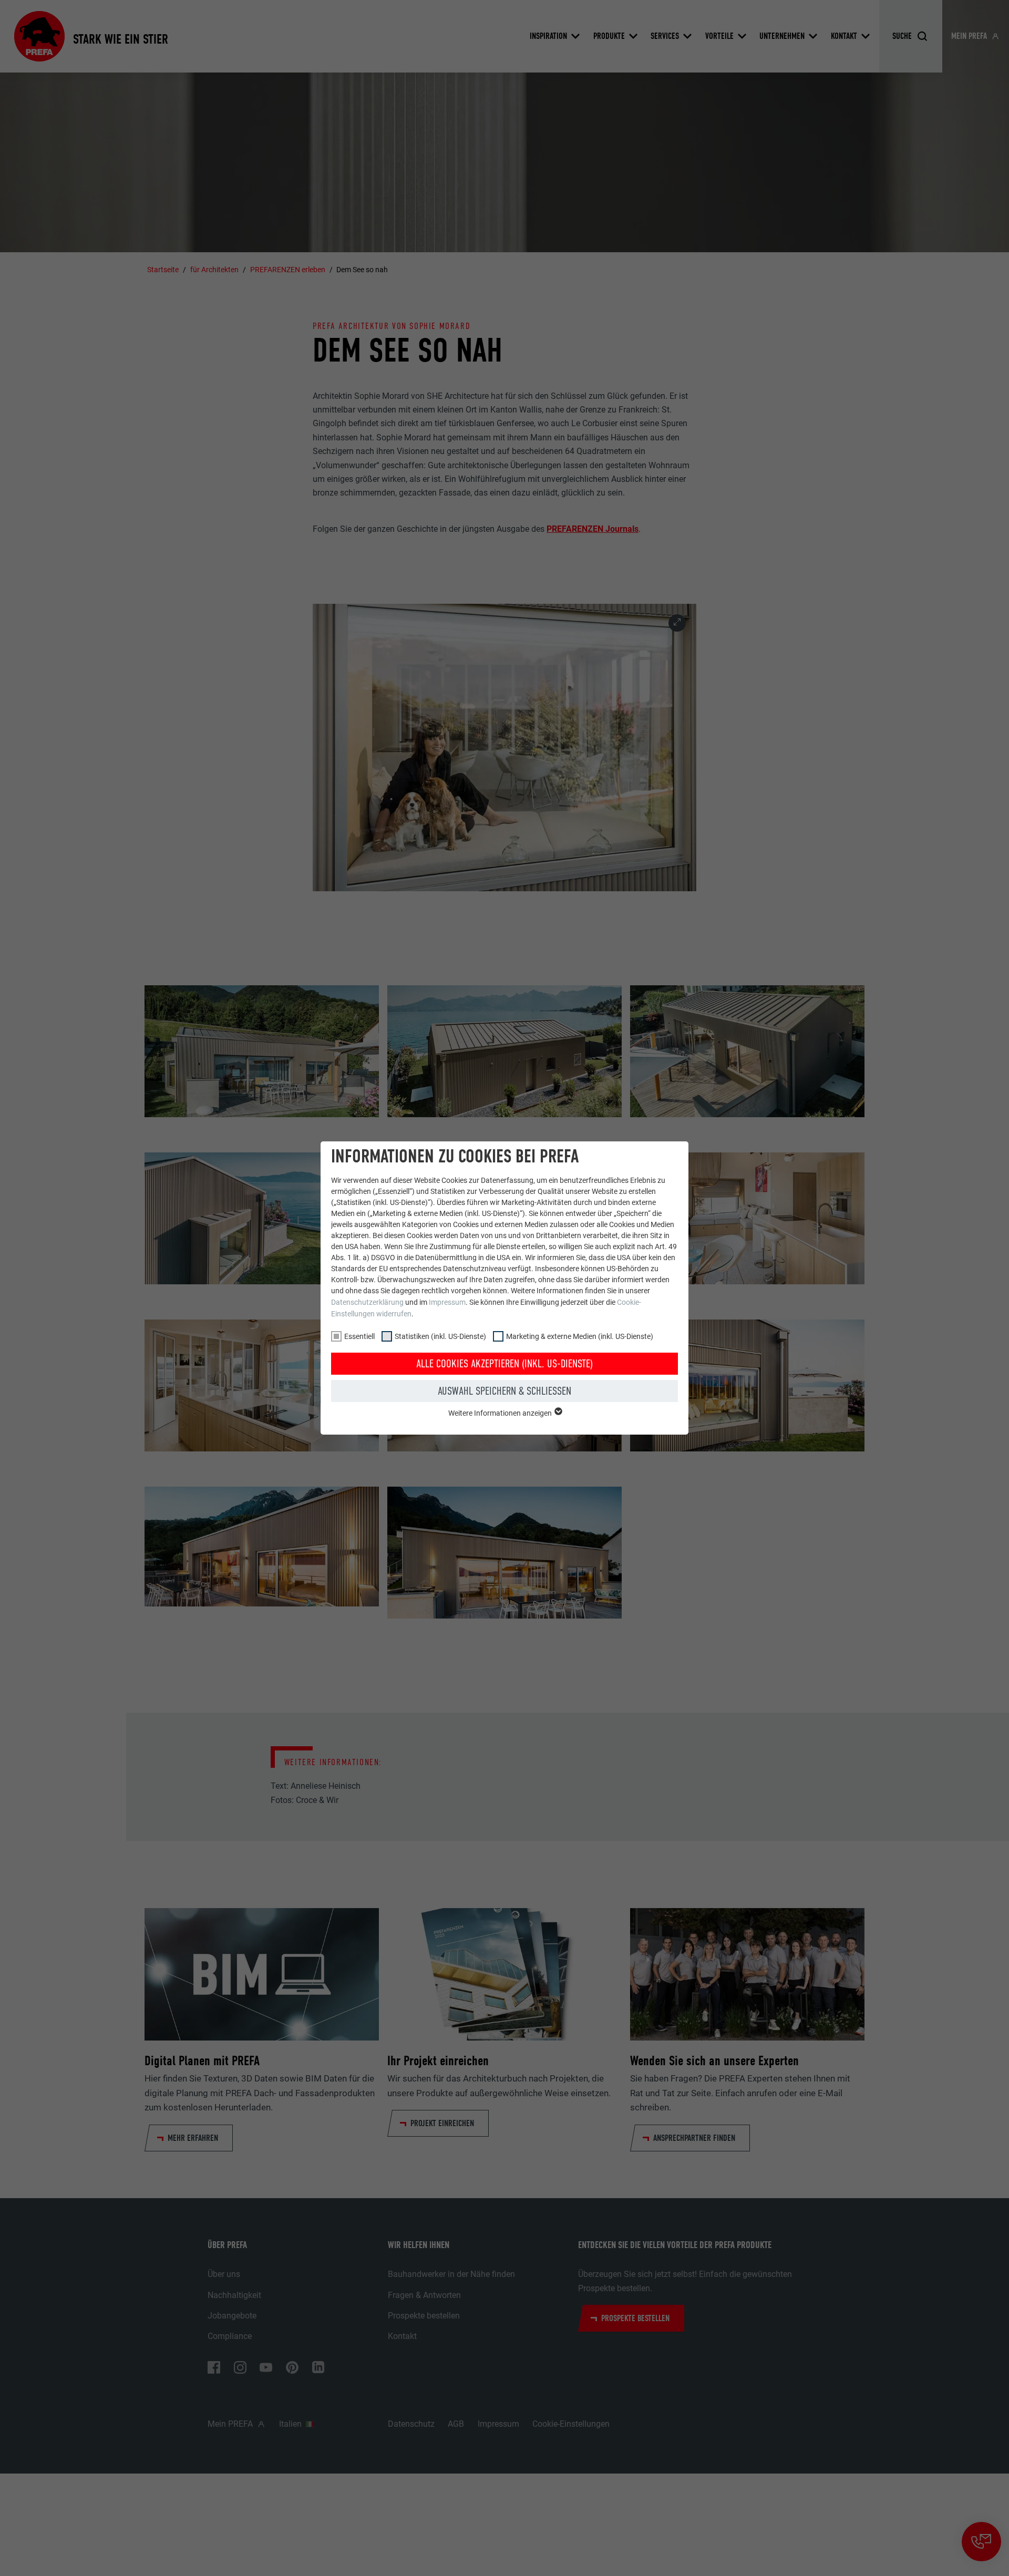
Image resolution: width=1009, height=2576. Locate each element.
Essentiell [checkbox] (359, 1336)
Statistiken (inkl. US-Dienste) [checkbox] (440, 1336)
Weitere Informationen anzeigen (501, 1413)
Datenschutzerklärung (367, 1302)
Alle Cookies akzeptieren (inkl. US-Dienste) (504, 1364)
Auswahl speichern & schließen (504, 1391)
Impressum (447, 1302)
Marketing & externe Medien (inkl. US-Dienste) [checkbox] (580, 1336)
